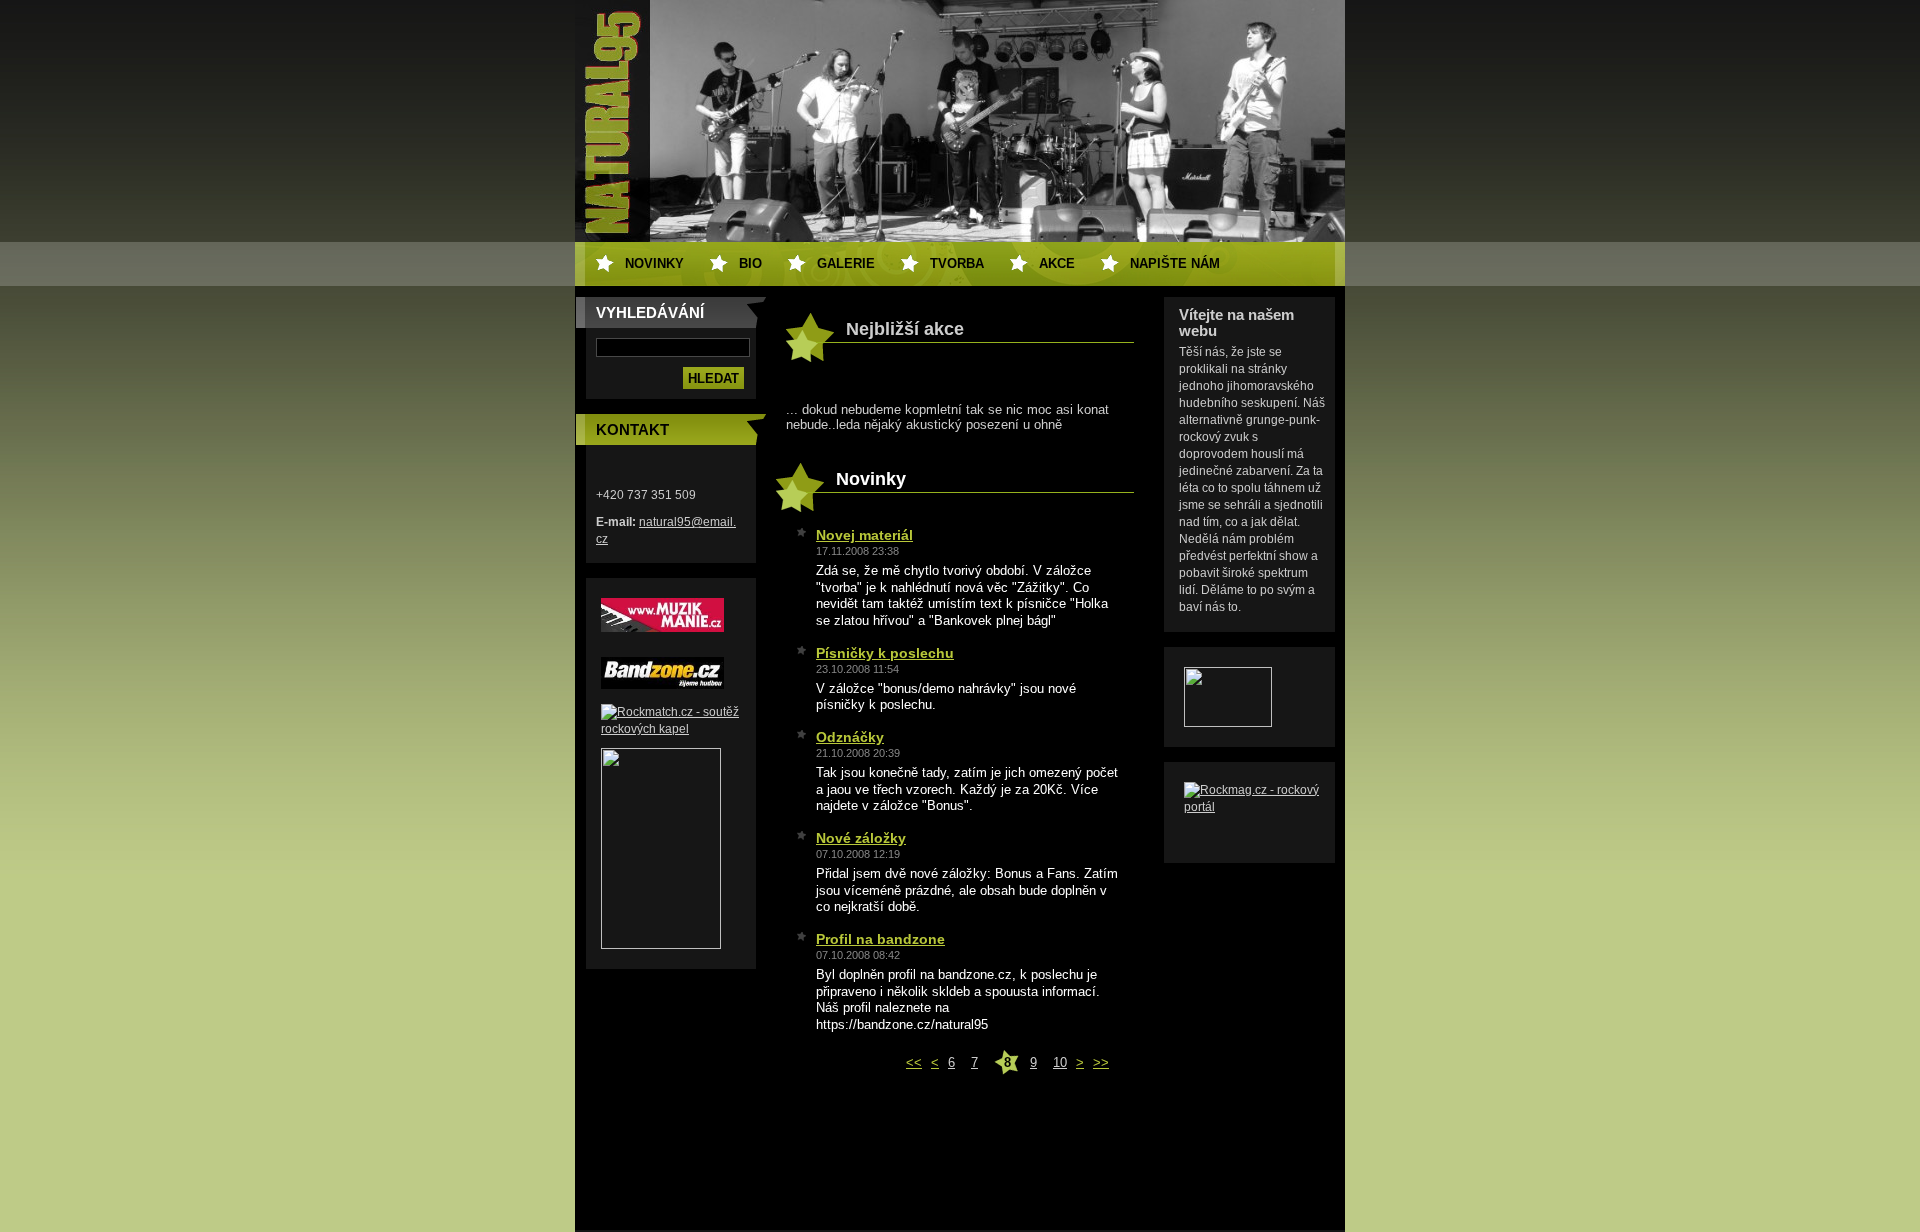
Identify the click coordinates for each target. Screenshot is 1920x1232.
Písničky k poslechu (885, 653)
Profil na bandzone (880, 939)
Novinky (654, 263)
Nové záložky (861, 838)
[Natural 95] (661, 945)
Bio (750, 263)
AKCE (1057, 263)
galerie (846, 263)
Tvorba (957, 263)
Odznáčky (850, 737)
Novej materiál (864, 535)
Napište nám (1175, 263)
